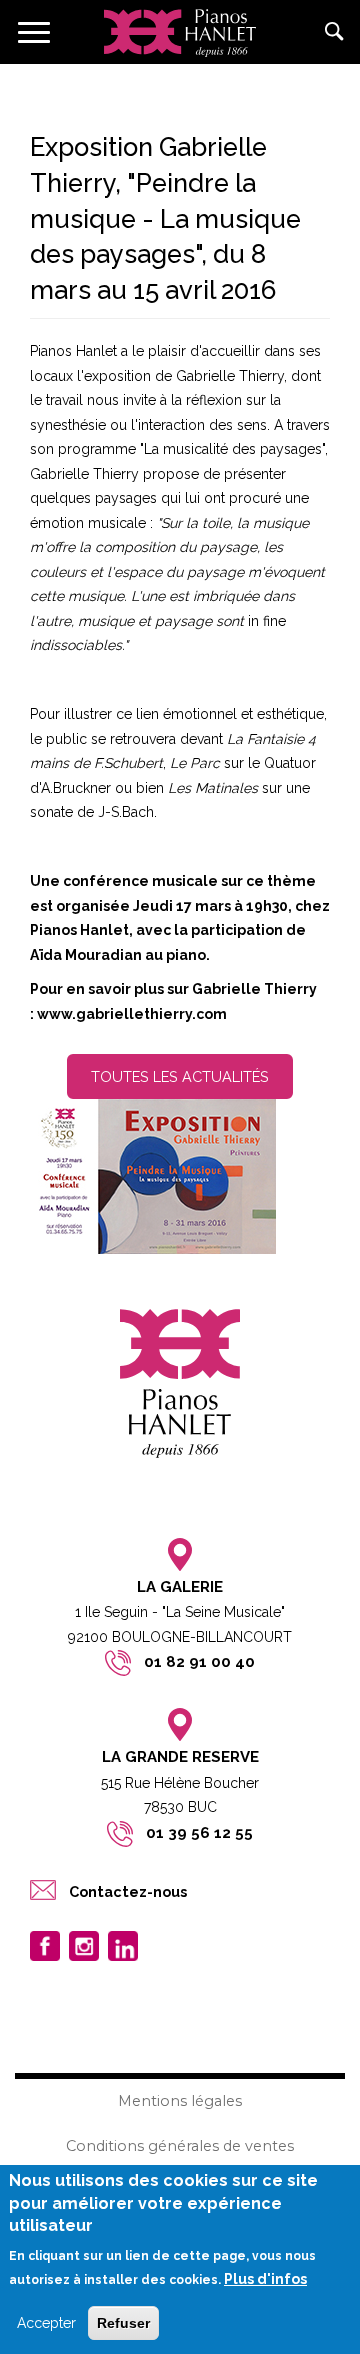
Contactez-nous (128, 1891)
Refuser (123, 2323)
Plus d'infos (265, 2279)
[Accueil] (180, 32)
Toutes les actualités (180, 1076)
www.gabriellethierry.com (132, 1014)
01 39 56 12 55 (199, 1833)
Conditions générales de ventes (180, 2146)
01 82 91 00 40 (199, 1662)
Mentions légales (180, 2101)
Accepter (46, 2323)
